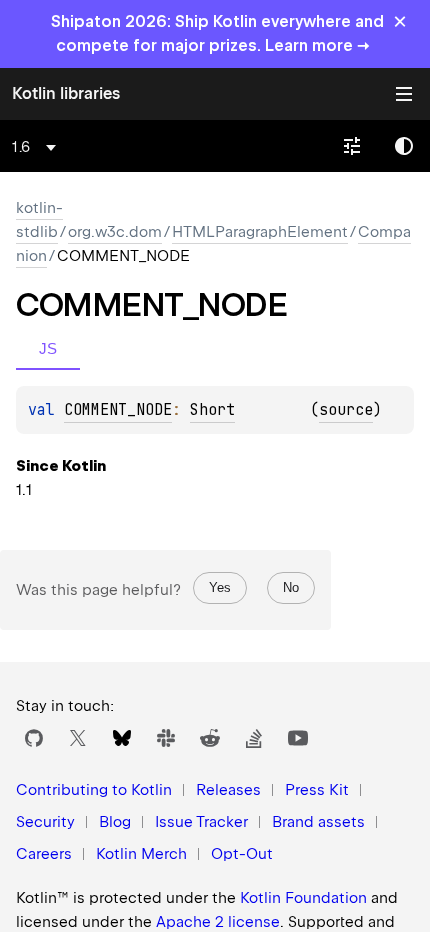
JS (48, 348)
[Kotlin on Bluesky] (122, 738)
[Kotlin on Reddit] (210, 738)
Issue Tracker (201, 822)
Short (212, 410)
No (291, 587)
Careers (44, 854)
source (346, 410)
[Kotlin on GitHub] (34, 738)
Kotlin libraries (66, 93)
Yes (220, 587)
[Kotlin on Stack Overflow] (254, 738)
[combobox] (37, 147)
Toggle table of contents (404, 94)
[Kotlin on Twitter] (78, 738)
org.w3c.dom (115, 232)
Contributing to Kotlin (94, 790)
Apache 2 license (218, 922)
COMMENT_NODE (118, 410)
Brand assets (318, 822)
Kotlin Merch (141, 854)
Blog (115, 822)
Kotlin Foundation (303, 898)
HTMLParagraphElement (260, 232)
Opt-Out (242, 854)
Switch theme (404, 146)
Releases (228, 790)
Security (45, 822)
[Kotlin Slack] (166, 738)
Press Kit (317, 790)
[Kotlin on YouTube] (298, 738)
